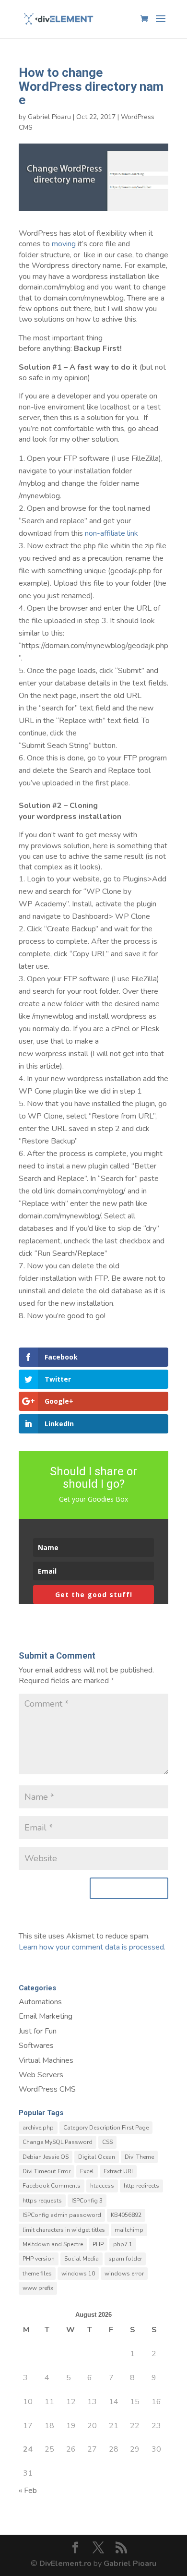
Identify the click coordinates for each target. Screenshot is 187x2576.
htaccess (102, 2186)
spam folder (125, 2259)
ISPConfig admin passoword (62, 2215)
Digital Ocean (97, 2157)
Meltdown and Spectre (53, 2244)
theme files (37, 2274)
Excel (87, 2171)
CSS (107, 2142)
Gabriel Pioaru (49, 117)
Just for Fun (38, 2031)
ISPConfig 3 (87, 2201)
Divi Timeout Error (47, 2171)
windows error (124, 2274)
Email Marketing (46, 2016)
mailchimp (129, 2230)
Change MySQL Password (58, 2142)
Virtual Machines (46, 2060)
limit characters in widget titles (64, 2230)
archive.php (38, 2128)
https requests (42, 2201)
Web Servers (41, 2075)
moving (64, 244)
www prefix (38, 2288)
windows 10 (78, 2274)
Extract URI (118, 2171)
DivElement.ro (65, 2564)
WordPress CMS (47, 2089)
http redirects (141, 2186)
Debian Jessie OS (46, 2157)
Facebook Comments (52, 2186)
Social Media (82, 2259)
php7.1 (123, 2244)
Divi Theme (139, 2157)
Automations (40, 2002)
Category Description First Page (106, 2128)
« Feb (28, 2491)
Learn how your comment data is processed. (92, 1947)
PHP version (39, 2259)
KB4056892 (126, 2215)
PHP (98, 2244)
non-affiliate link (111, 533)
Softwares (36, 2046)
